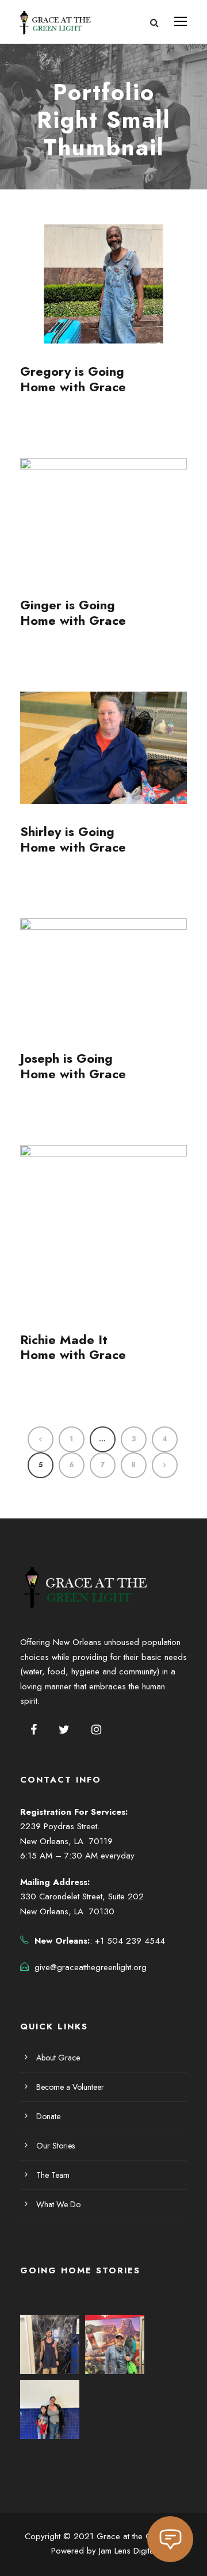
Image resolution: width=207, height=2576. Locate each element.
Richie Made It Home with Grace (73, 1347)
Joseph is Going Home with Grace (73, 1066)
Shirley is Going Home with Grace (73, 839)
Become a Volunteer (70, 2087)
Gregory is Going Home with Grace (73, 379)
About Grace (58, 2058)
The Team (53, 2175)
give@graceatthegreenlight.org (91, 1967)
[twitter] (64, 1730)
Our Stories (55, 2146)
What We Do (58, 2204)
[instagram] (96, 1730)
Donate (48, 2116)
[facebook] (34, 1730)
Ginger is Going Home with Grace (73, 612)
